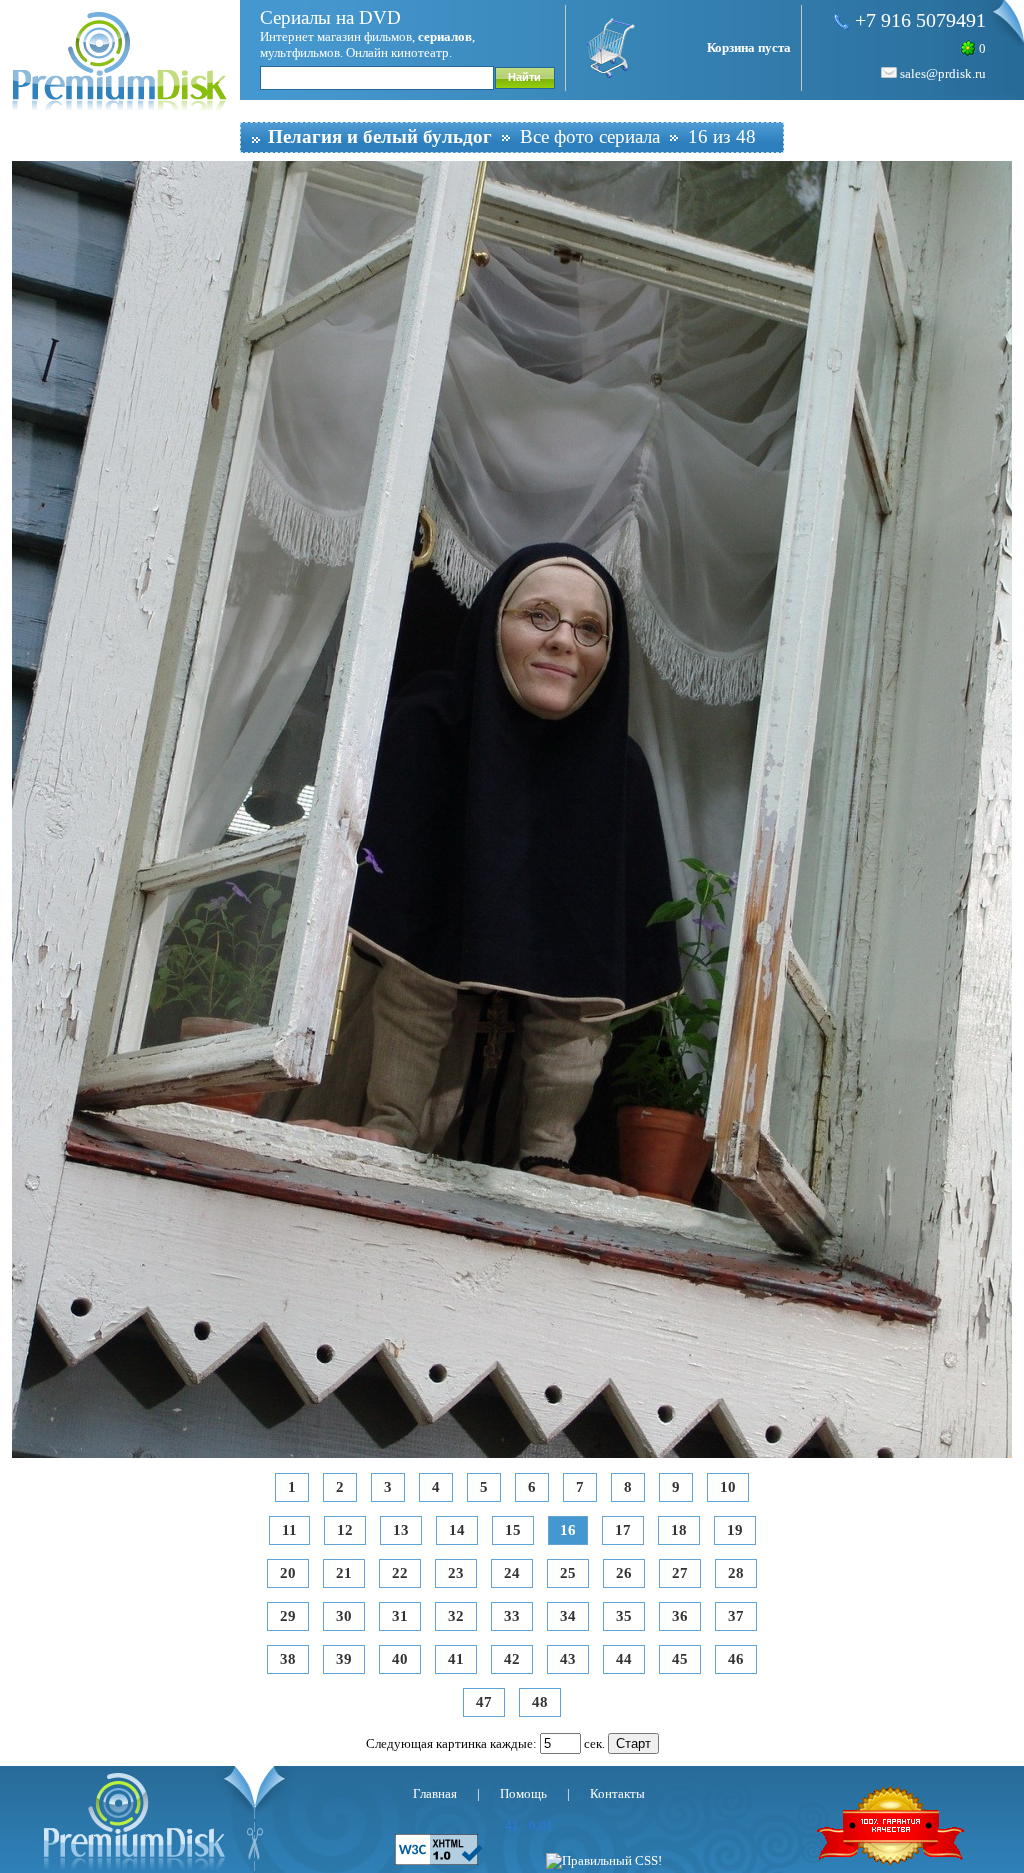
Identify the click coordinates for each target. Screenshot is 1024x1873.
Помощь (523, 1793)
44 (624, 1659)
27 (680, 1573)
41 (456, 1659)
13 (401, 1530)
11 (289, 1530)
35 (624, 1616)
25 (568, 1573)
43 (568, 1659)
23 (456, 1573)
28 (736, 1573)
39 (344, 1659)
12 (345, 1530)
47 (484, 1702)
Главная (435, 1793)
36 (680, 1616)
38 (288, 1659)
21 (344, 1573)
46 (736, 1659)
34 (568, 1616)
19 (735, 1530)
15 (513, 1530)
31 (400, 1616)
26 (624, 1573)
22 (400, 1573)
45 (680, 1659)
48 (540, 1702)
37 (736, 1616)
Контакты (617, 1793)
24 (512, 1573)
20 (288, 1573)
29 (288, 1616)
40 (400, 1659)
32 (456, 1616)
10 (728, 1487)
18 (679, 1530)
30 (344, 1616)
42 (512, 1659)
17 (623, 1530)
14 (457, 1530)
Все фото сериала (590, 136)
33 (512, 1616)
